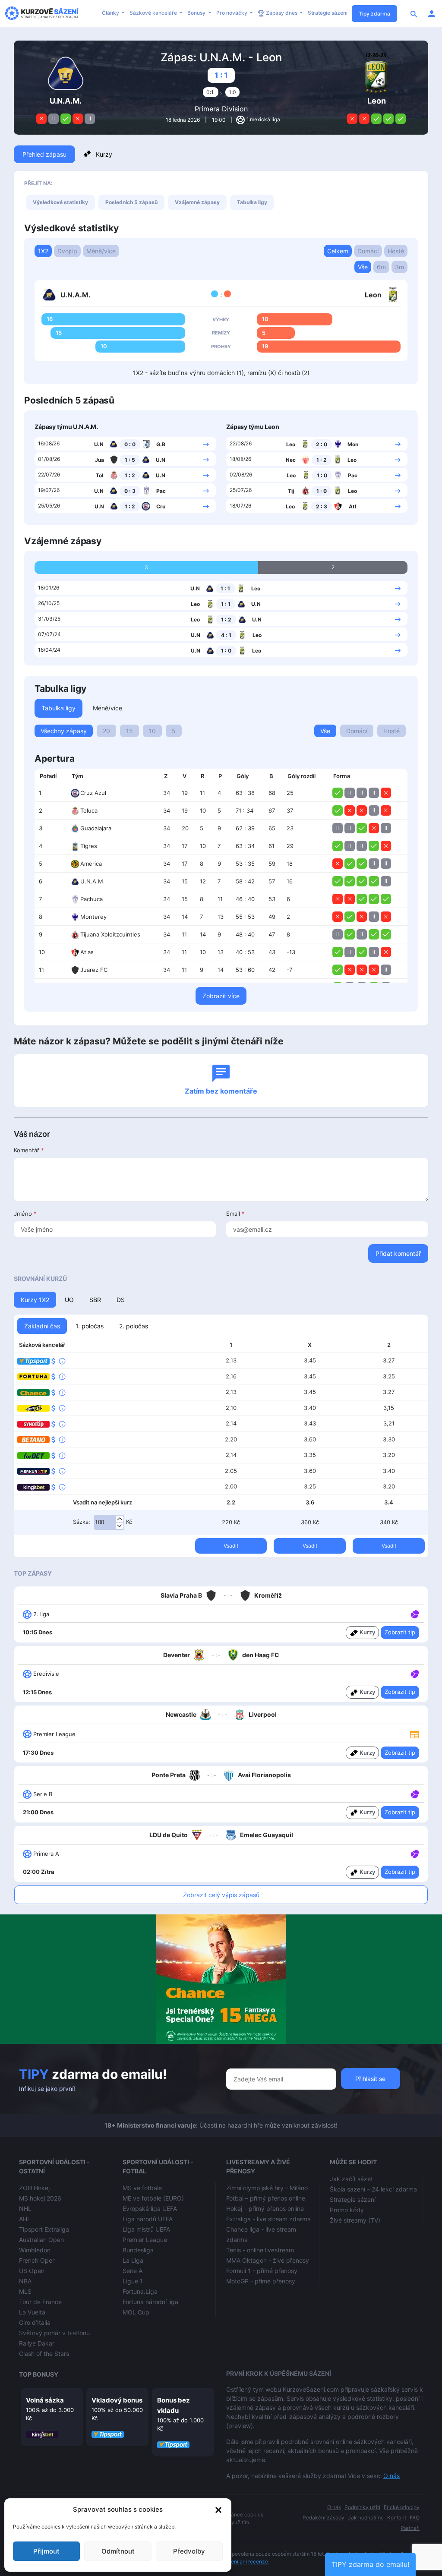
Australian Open (41, 2240)
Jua (99, 460)
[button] (218, 2510)
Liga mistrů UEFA (146, 2229)
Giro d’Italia (35, 2322)
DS (121, 1300)
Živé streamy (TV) (355, 2220)
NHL (25, 2209)
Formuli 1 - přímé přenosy (262, 2271)
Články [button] (111, 13)
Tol (99, 475)
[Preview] (414, 1734)
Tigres (89, 846)
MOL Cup (136, 2312)
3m (399, 267)
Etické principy (402, 2507)
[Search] (414, 13)
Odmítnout (118, 2551)
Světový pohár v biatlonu (54, 2333)
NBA (25, 2281)
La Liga (133, 2260)
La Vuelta (32, 2312)
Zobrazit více (221, 996)
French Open (37, 2260)
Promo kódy (347, 2210)
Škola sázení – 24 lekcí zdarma (373, 2189)
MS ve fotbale (142, 2188)
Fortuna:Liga (140, 2291)
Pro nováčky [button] (232, 13)
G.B (161, 444)
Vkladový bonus (117, 2400)
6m (381, 267)
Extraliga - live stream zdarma (268, 2219)
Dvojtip (67, 251)
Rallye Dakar (37, 2343)
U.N (99, 444)
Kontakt (397, 2518)
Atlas (87, 952)
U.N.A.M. (93, 881)
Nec (291, 460)
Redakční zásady (324, 2518)
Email (235, 1214)
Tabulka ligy (252, 202)
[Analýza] (415, 1614)
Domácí (368, 251)
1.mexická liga (263, 119)
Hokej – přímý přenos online (265, 2209)
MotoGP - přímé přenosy (261, 2281)
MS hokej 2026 (40, 2198)
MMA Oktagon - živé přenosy (268, 2260)
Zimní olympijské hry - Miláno (267, 2188)
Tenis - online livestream (260, 2250)
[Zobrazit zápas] (206, 444)
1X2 (43, 251)
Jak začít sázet (351, 2179)
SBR (95, 1300)
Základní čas (42, 1326)
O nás (391, 2476)
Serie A (133, 2271)
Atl (352, 506)
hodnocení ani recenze (240, 2562)
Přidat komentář (398, 1253)
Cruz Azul (93, 793)
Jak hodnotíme (366, 2518)
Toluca (89, 810)
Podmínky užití (362, 2507)
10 (152, 731)
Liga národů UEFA (148, 2219)
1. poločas (90, 1326)
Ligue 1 (133, 2281)
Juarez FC (94, 970)
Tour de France (40, 2302)
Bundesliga (138, 2250)
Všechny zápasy (64, 731)
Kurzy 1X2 (35, 1300)
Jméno (25, 1214)
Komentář (29, 1150)
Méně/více (101, 251)
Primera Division (221, 109)
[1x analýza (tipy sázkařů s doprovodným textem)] (414, 1614)
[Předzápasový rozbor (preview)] (414, 1733)
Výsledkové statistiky (60, 202)
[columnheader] (51, 776)
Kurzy (104, 154)
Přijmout (46, 2551)
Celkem (338, 251)
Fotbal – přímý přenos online (266, 2198)
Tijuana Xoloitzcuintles (110, 934)
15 (129, 731)
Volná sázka (45, 2400)
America (91, 864)
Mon (353, 444)
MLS (25, 2291)
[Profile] (432, 13)
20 (106, 731)
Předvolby (189, 2551)
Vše (363, 267)
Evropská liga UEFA (150, 2209)
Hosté (396, 251)
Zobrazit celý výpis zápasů (221, 1895)
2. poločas (134, 1326)
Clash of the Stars (44, 2354)
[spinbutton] (109, 1523)
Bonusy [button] (197, 13)
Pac (161, 491)
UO (69, 1300)
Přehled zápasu (44, 154)
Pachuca (92, 899)
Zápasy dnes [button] (282, 13)
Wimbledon (35, 2250)
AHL (25, 2219)
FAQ (415, 2518)
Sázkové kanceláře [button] (154, 13)
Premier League (145, 2240)
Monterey (93, 917)
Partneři (410, 2528)
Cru (161, 506)
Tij (291, 491)
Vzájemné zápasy (197, 202)
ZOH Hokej (34, 2188)
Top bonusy (39, 2374)
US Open (32, 2271)
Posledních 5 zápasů (131, 202)
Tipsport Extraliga (44, 2229)
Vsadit (231, 1546)
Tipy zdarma (374, 14)
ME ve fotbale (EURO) (153, 2198)
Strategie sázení (328, 13)
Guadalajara (96, 828)
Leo (291, 444)
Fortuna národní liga (150, 2302)
